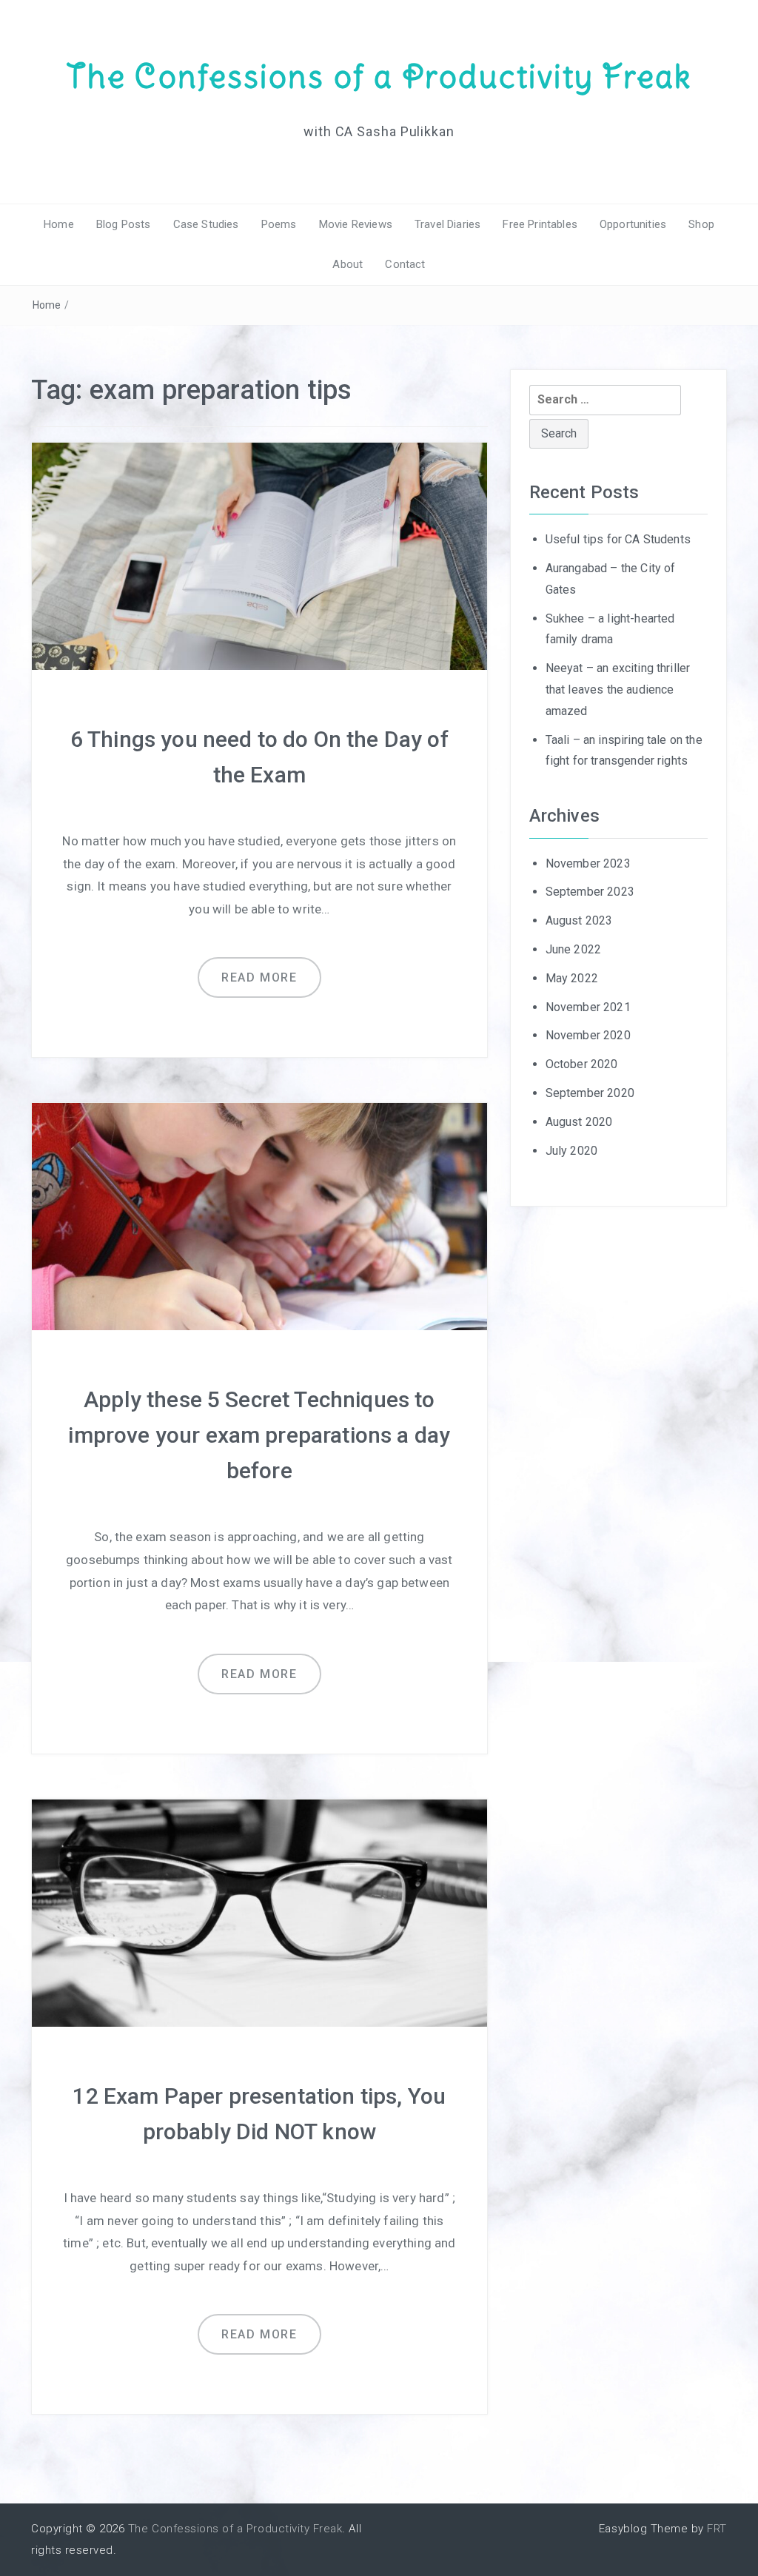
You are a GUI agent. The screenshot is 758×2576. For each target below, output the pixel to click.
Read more (259, 977)
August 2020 (579, 1122)
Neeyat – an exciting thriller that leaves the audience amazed (618, 690)
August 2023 (579, 920)
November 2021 (588, 1007)
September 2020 (590, 1093)
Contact (405, 264)
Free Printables (540, 224)
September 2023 (590, 892)
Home (59, 224)
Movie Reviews (356, 224)
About (348, 264)
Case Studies (206, 224)
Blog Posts (124, 224)
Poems (279, 224)
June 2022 (573, 949)
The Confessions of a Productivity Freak (379, 76)
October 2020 (582, 1064)
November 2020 (588, 1035)
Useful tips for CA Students (618, 539)
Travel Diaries (447, 224)
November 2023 (588, 863)
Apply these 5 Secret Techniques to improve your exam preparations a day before (259, 1435)
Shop (701, 224)
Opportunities (633, 224)
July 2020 (571, 1151)
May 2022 (572, 978)
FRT (717, 2529)
